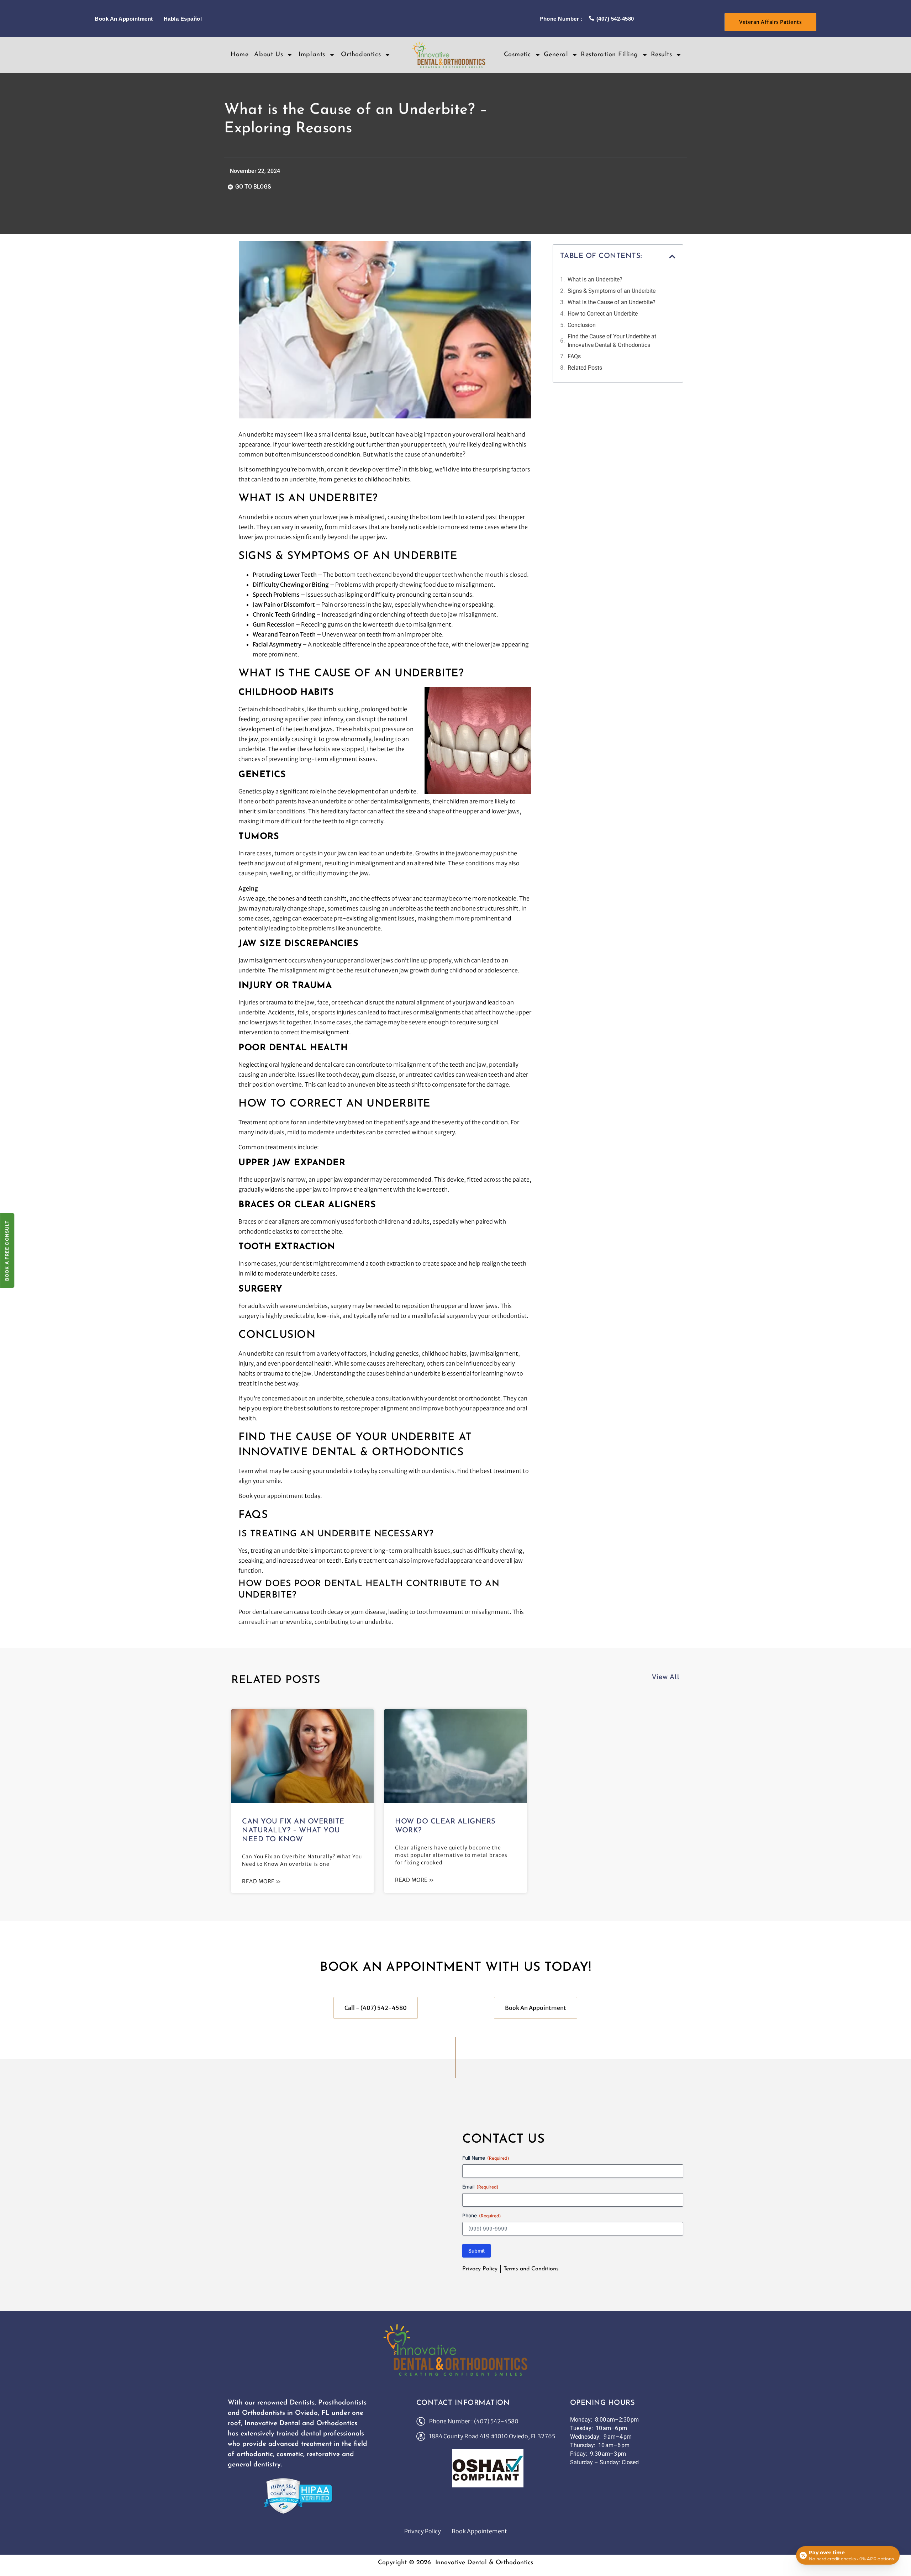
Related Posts (585, 368)
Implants (312, 55)
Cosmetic (517, 55)
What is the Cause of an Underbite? (612, 302)
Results (662, 55)
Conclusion (582, 325)
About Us (268, 55)
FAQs (574, 356)
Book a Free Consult (7, 1250)
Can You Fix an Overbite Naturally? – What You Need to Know (293, 1831)
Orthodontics (361, 55)
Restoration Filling (609, 55)
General (556, 55)
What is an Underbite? (595, 279)
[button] (672, 257)
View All (666, 1677)
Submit (476, 2251)
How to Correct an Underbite (603, 314)
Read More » (262, 1881)
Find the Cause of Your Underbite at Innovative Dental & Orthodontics (612, 341)
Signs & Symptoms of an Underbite (612, 291)
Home (239, 55)
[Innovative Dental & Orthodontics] (456, 2350)
